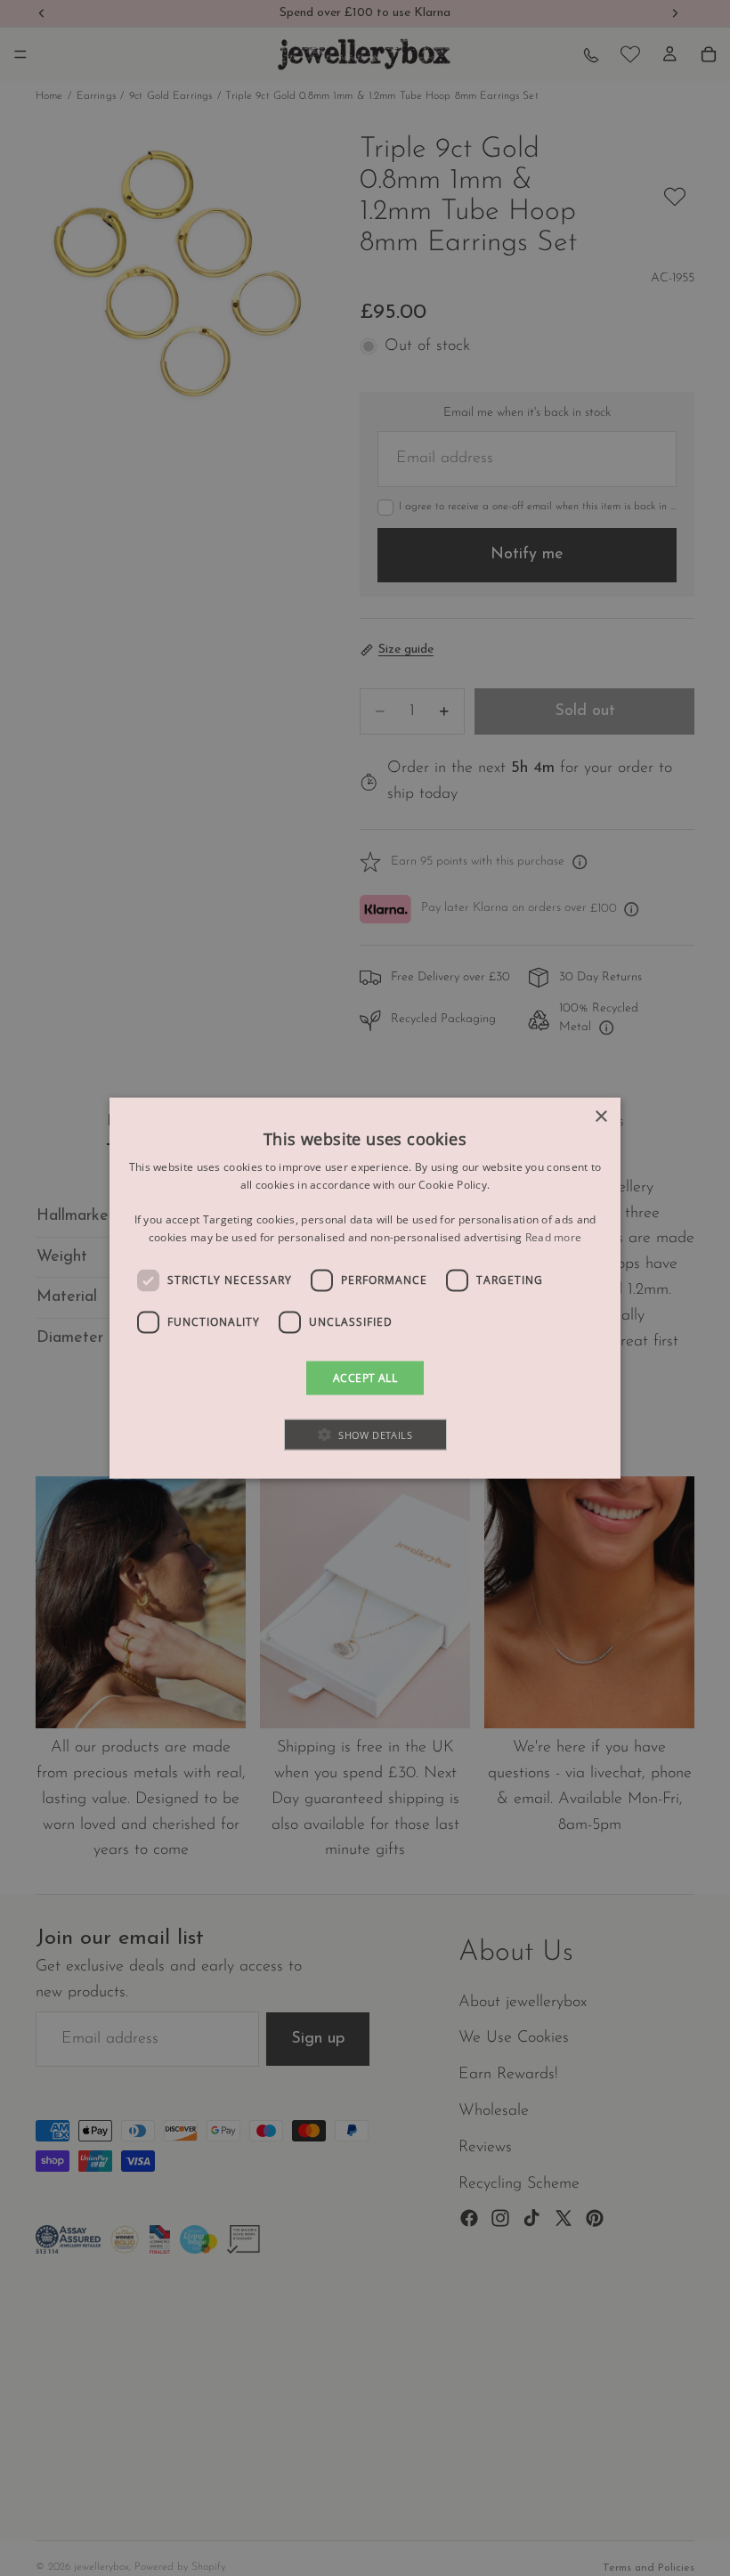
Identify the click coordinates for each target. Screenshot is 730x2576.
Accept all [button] (365, 1377)
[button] (365, 1435)
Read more (554, 1237)
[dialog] (365, 1288)
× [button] (600, 1116)
